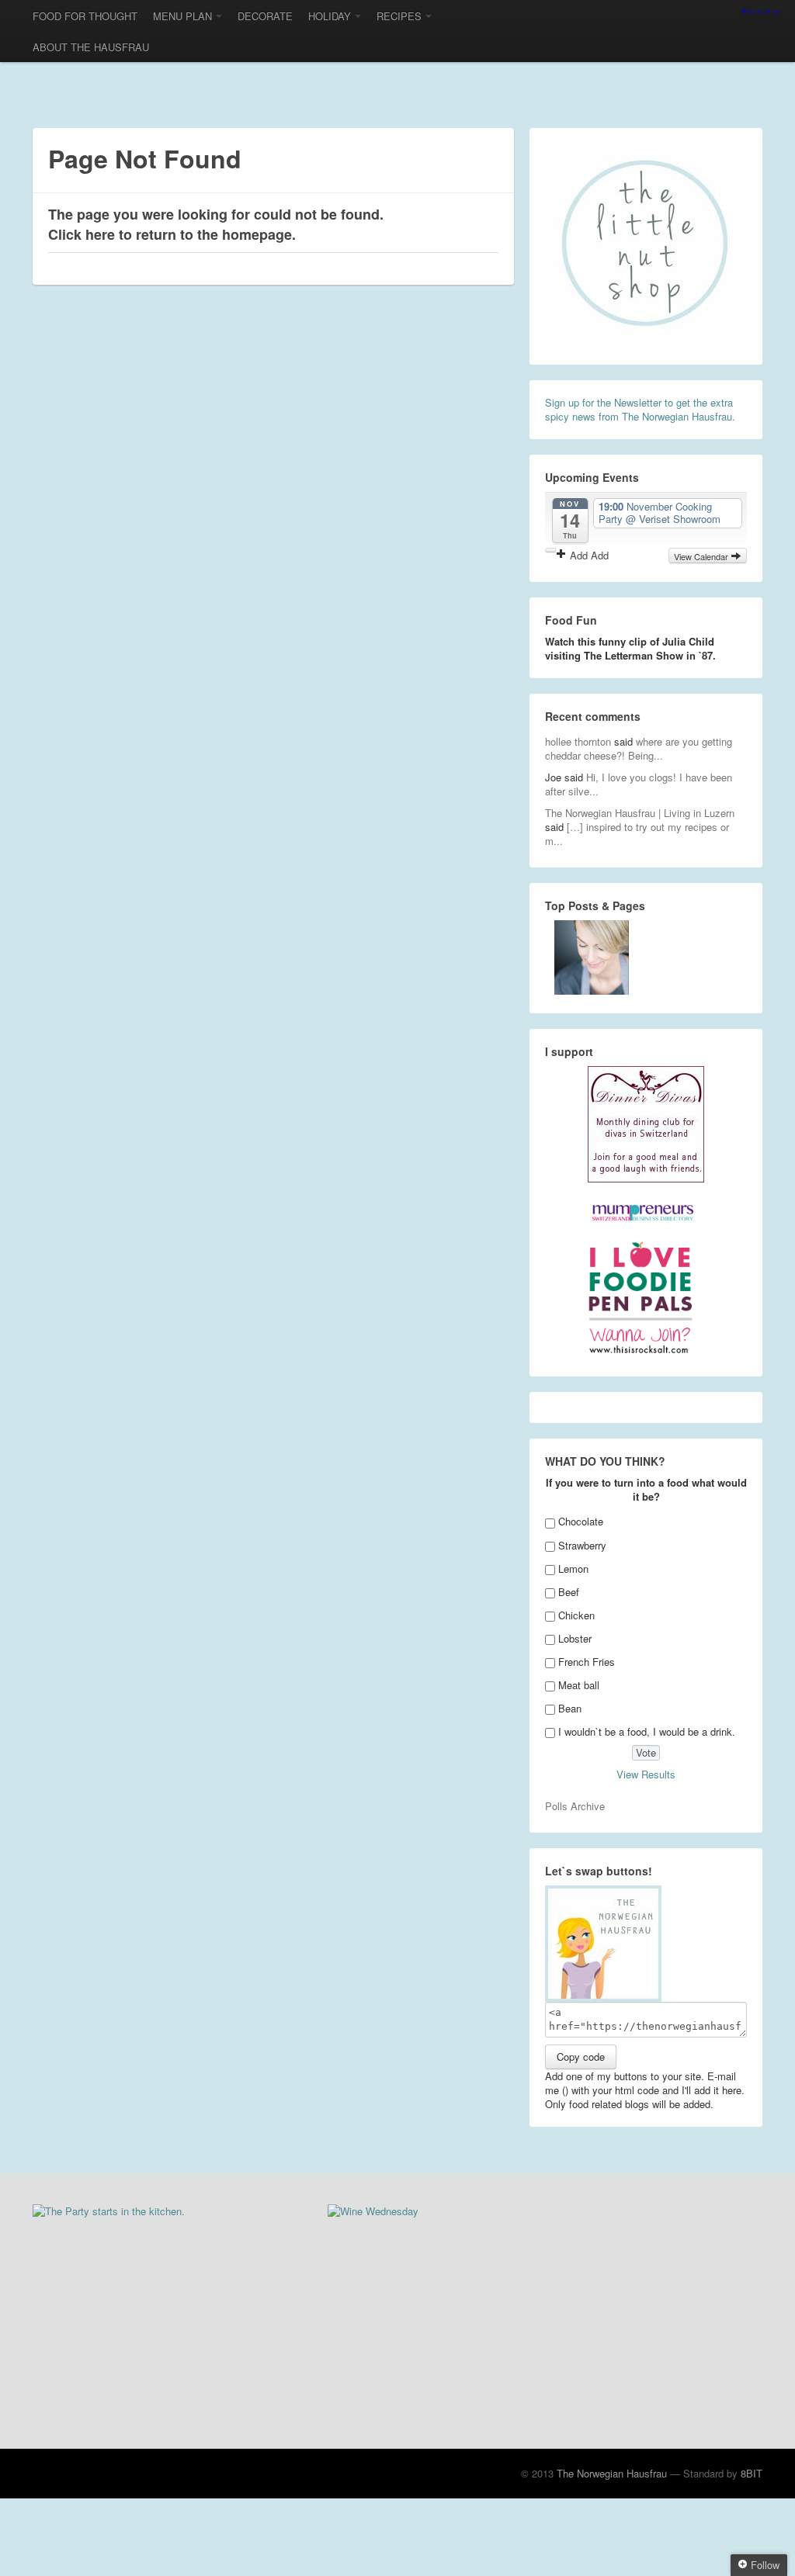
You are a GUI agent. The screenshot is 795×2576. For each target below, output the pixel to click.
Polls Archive (575, 1806)
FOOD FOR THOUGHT (85, 16)
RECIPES (399, 16)
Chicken (576, 1615)
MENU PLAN (182, 16)
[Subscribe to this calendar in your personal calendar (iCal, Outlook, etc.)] (550, 550)
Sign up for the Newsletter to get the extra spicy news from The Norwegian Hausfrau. (640, 409)
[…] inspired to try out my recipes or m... (637, 834)
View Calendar (702, 556)
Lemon (573, 1568)
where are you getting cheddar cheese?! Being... (639, 748)
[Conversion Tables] (592, 957)
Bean (570, 1708)
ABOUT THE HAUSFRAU (91, 47)
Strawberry (582, 1545)
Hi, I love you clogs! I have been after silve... (639, 784)
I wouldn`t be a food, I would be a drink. (647, 1731)
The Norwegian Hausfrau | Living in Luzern (640, 813)
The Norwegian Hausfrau (612, 2473)
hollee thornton (578, 741)
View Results (646, 1774)
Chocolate (581, 1521)
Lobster (575, 1638)
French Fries (587, 1662)
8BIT (752, 2473)
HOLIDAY (330, 16)
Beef (569, 1592)
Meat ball (579, 1685)
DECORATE (265, 16)
